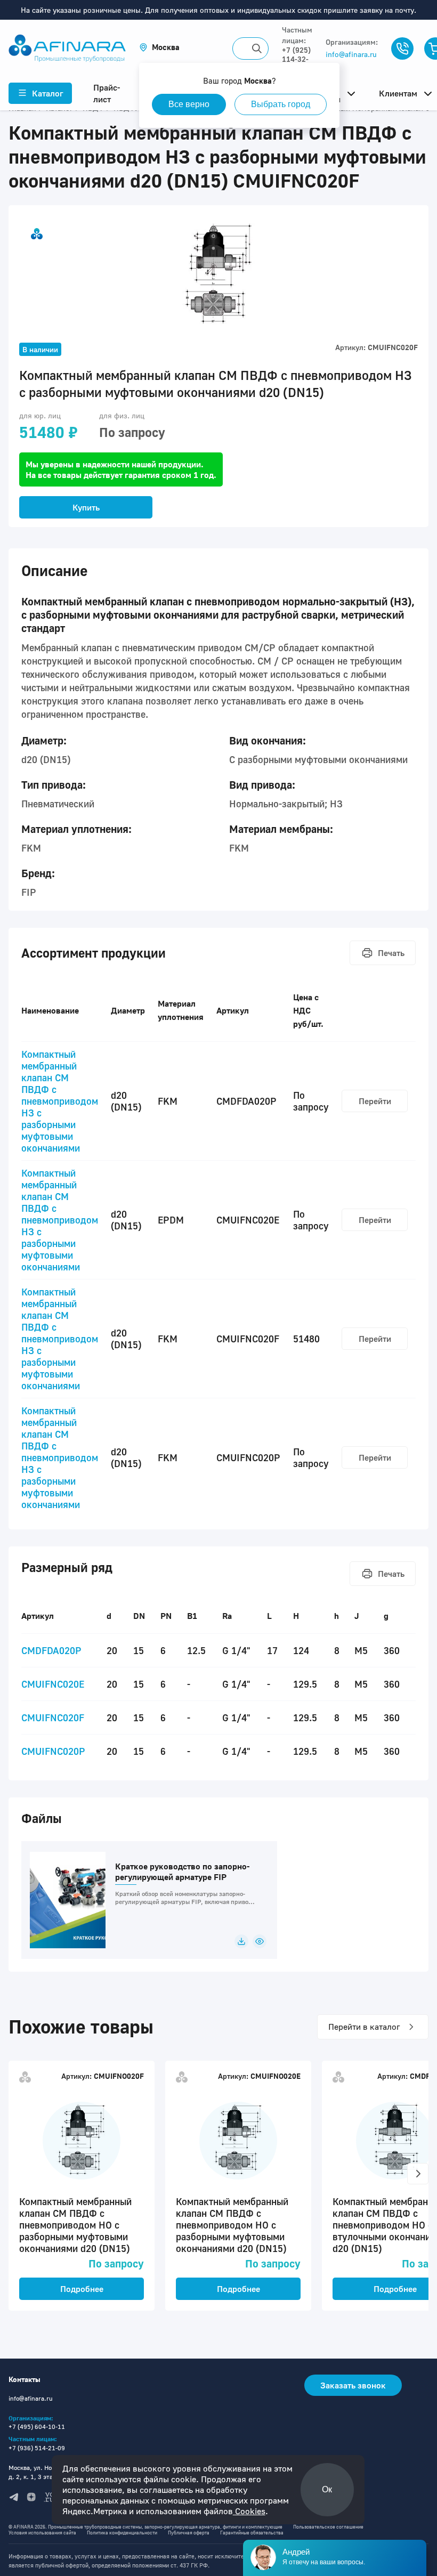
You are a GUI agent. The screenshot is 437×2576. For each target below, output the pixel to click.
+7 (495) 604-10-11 (37, 2427)
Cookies (249, 2511)
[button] (159, 47)
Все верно (189, 104)
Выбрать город (281, 104)
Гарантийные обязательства (252, 2533)
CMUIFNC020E (53, 1684)
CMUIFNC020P (53, 1751)
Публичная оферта (189, 2533)
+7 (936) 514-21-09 (37, 2448)
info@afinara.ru (351, 54)
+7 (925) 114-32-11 (296, 59)
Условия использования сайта (42, 2533)
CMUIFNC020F (53, 1718)
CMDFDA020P (51, 1650)
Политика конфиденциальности (122, 2533)
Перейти (375, 1101)
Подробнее (82, 2289)
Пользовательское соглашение (328, 2527)
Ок (327, 2489)
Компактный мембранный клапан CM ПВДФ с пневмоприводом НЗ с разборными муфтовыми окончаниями (60, 1101)
